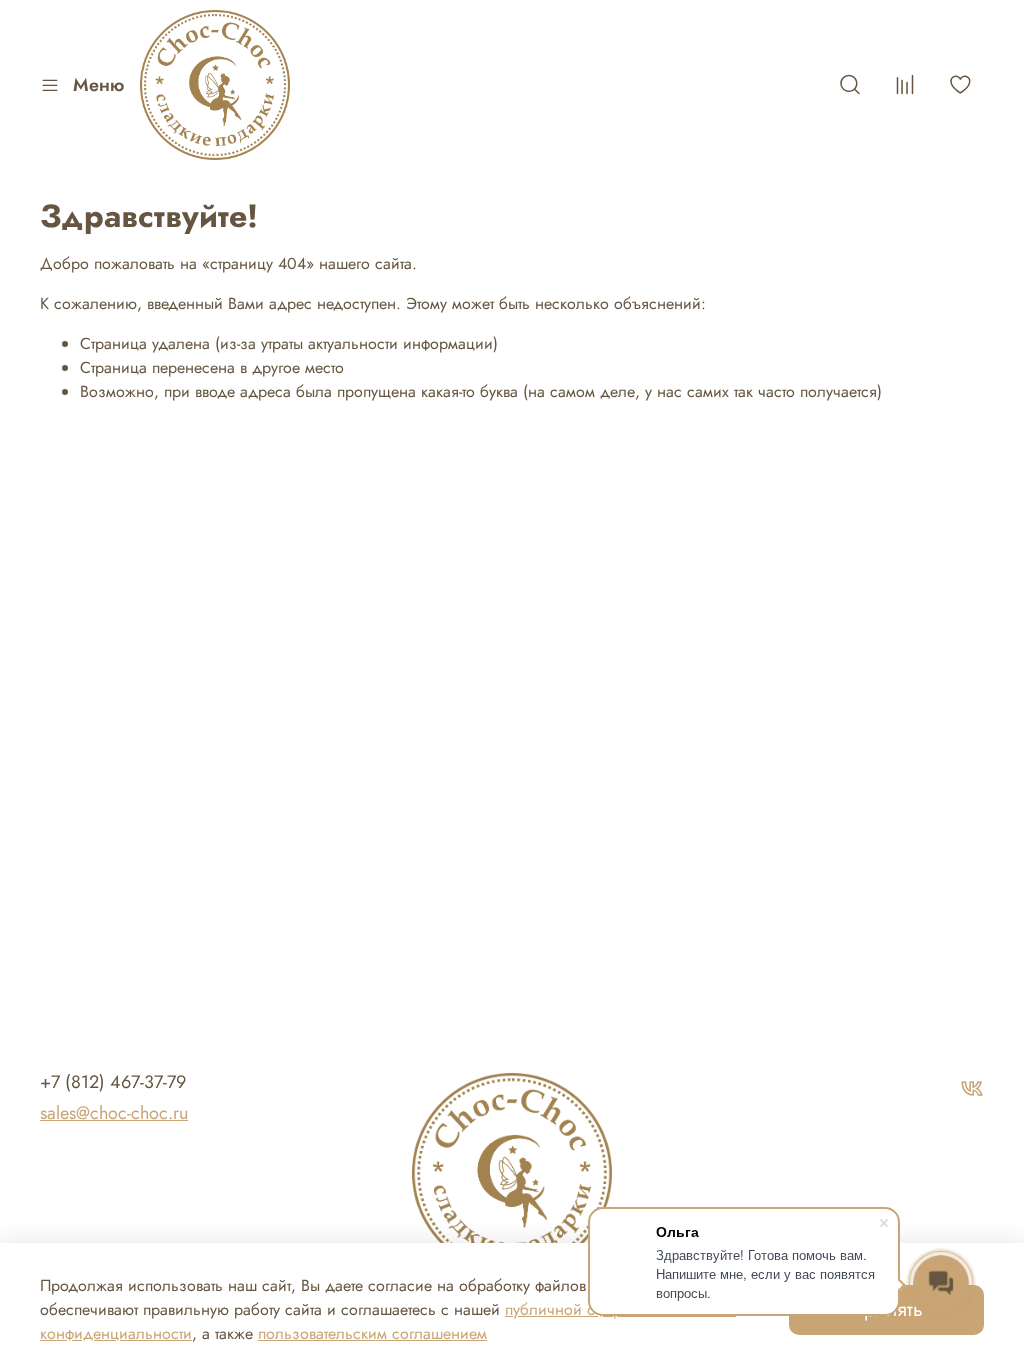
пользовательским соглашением (372, 1333)
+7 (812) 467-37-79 (113, 1082)
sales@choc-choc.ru (114, 1113)
